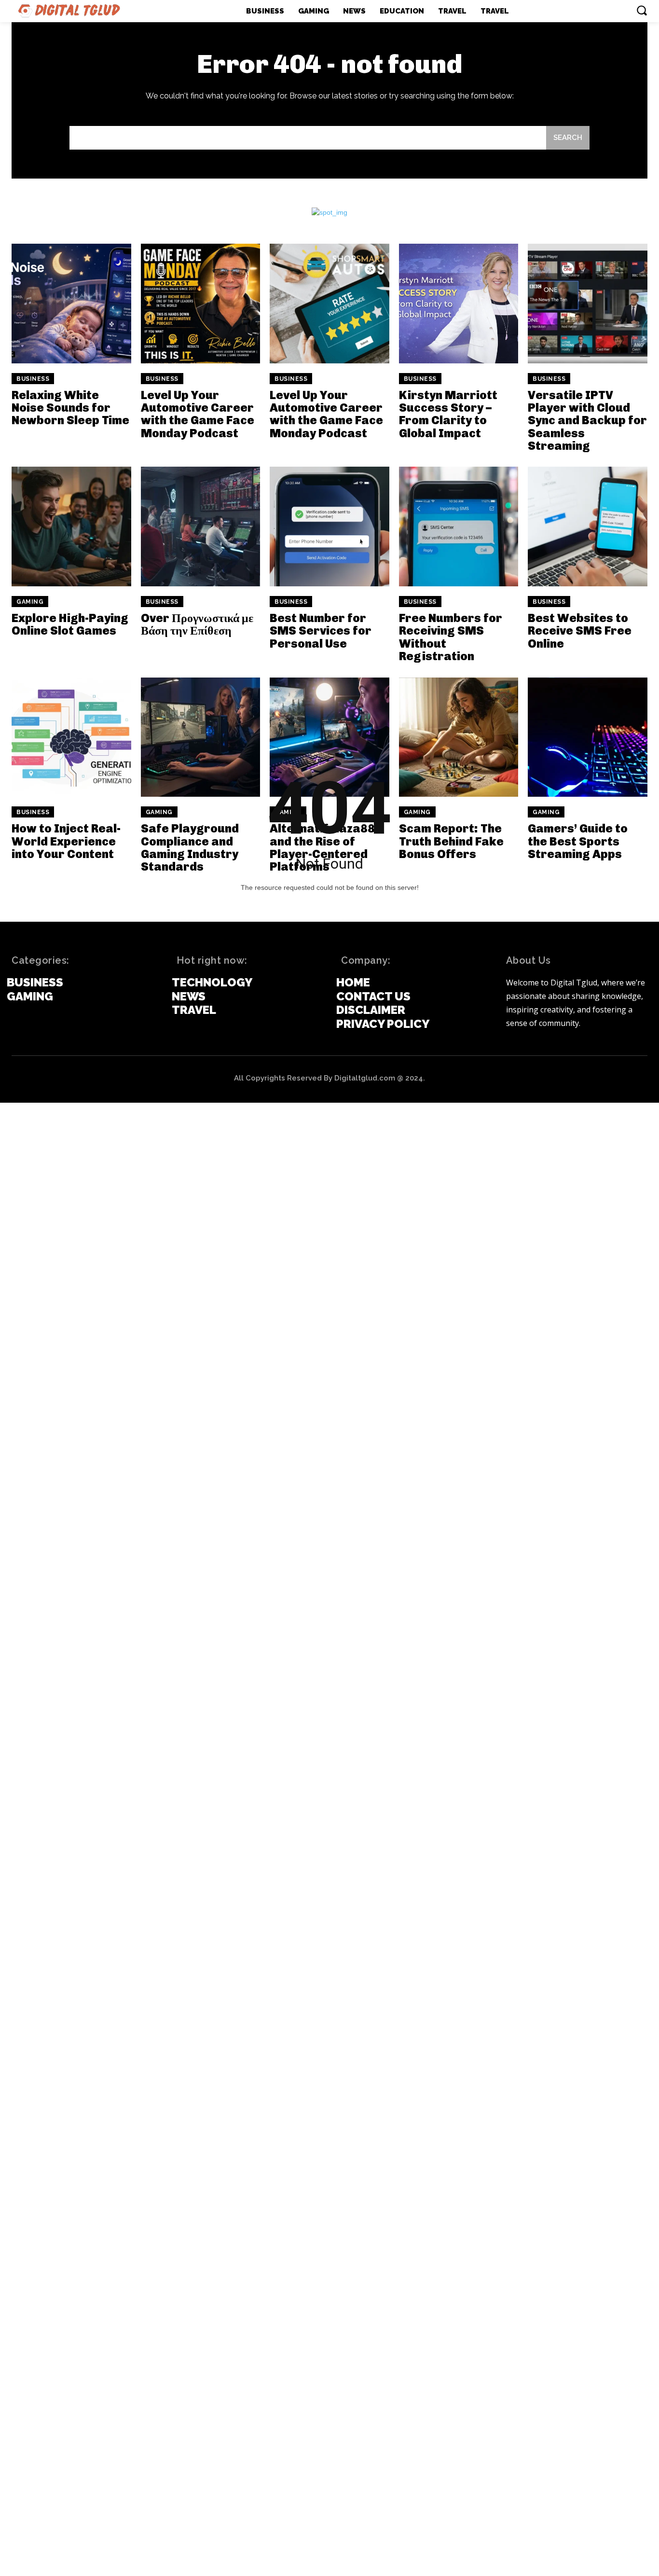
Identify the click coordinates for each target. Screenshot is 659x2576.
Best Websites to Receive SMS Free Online (580, 631)
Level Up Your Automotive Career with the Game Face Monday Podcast (198, 414)
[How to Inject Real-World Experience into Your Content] (71, 737)
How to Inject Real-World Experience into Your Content (66, 841)
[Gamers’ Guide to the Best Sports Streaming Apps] (588, 737)
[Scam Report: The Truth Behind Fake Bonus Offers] (459, 737)
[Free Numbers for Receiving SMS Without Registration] (459, 526)
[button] (642, 10)
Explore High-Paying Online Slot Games (70, 624)
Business (33, 379)
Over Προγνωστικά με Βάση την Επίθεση (197, 624)
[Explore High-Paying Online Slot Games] (71, 526)
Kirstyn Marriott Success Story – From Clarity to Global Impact (448, 414)
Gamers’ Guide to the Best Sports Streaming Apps (578, 841)
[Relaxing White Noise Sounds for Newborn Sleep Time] (71, 304)
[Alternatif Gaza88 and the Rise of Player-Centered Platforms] (329, 737)
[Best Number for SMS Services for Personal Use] (329, 526)
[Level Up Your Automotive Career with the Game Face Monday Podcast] (201, 304)
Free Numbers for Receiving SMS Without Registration (451, 637)
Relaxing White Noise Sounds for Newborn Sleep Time (70, 408)
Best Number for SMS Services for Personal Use (321, 631)
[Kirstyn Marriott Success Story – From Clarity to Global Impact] (459, 304)
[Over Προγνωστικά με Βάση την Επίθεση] (201, 526)
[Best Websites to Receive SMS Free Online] (588, 526)
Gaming (30, 602)
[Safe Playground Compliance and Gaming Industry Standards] (201, 737)
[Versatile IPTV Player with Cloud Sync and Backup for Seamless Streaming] (588, 304)
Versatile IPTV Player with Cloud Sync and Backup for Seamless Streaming (587, 421)
